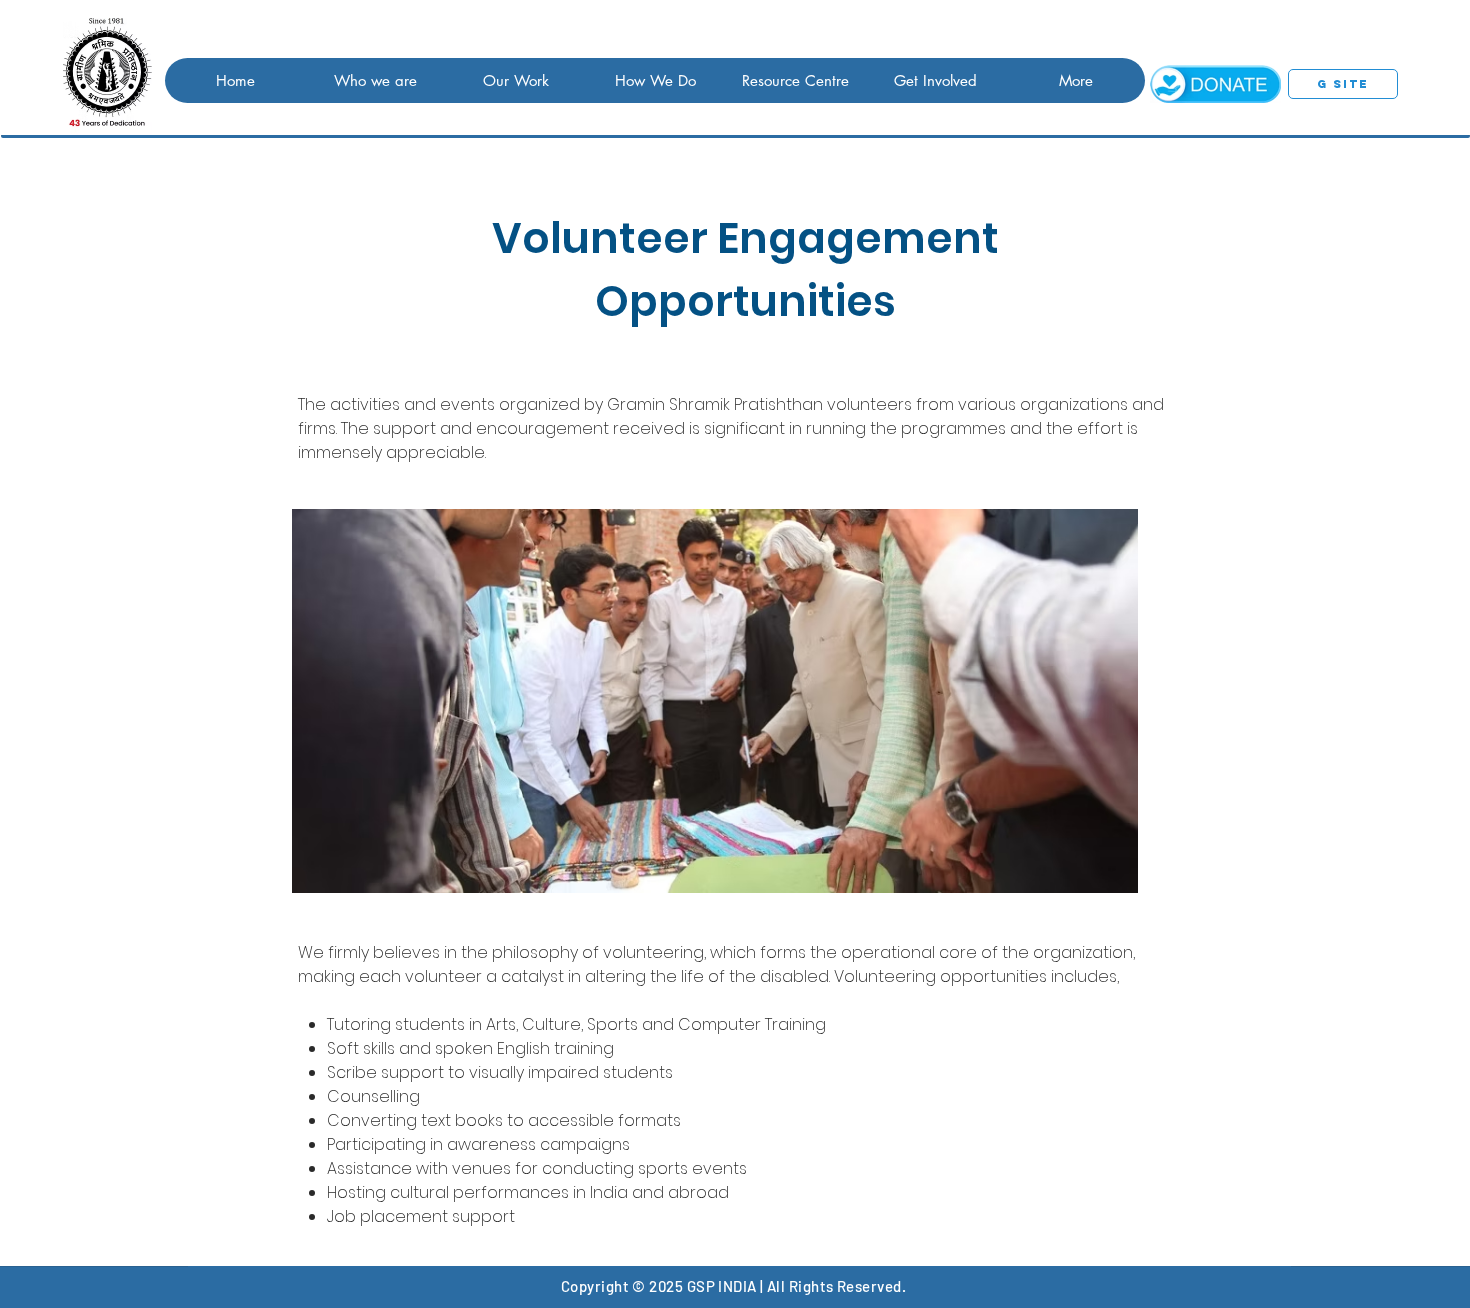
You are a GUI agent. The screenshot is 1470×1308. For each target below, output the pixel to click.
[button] (375, 80)
